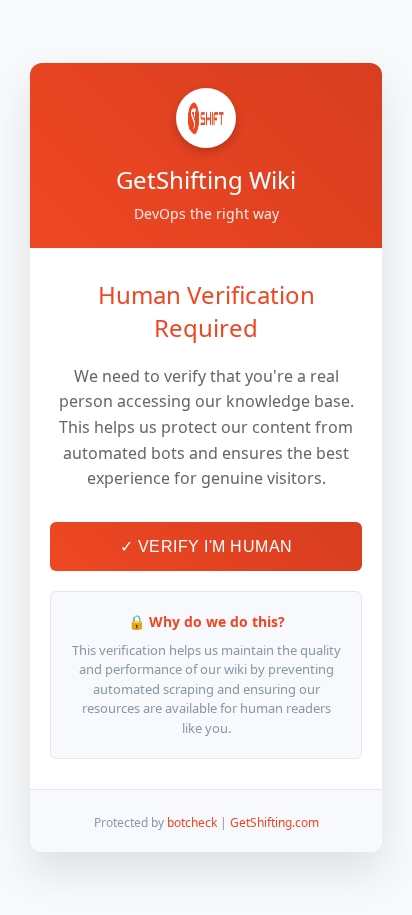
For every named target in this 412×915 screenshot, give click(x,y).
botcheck (192, 822)
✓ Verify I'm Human (206, 546)
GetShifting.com (274, 822)
